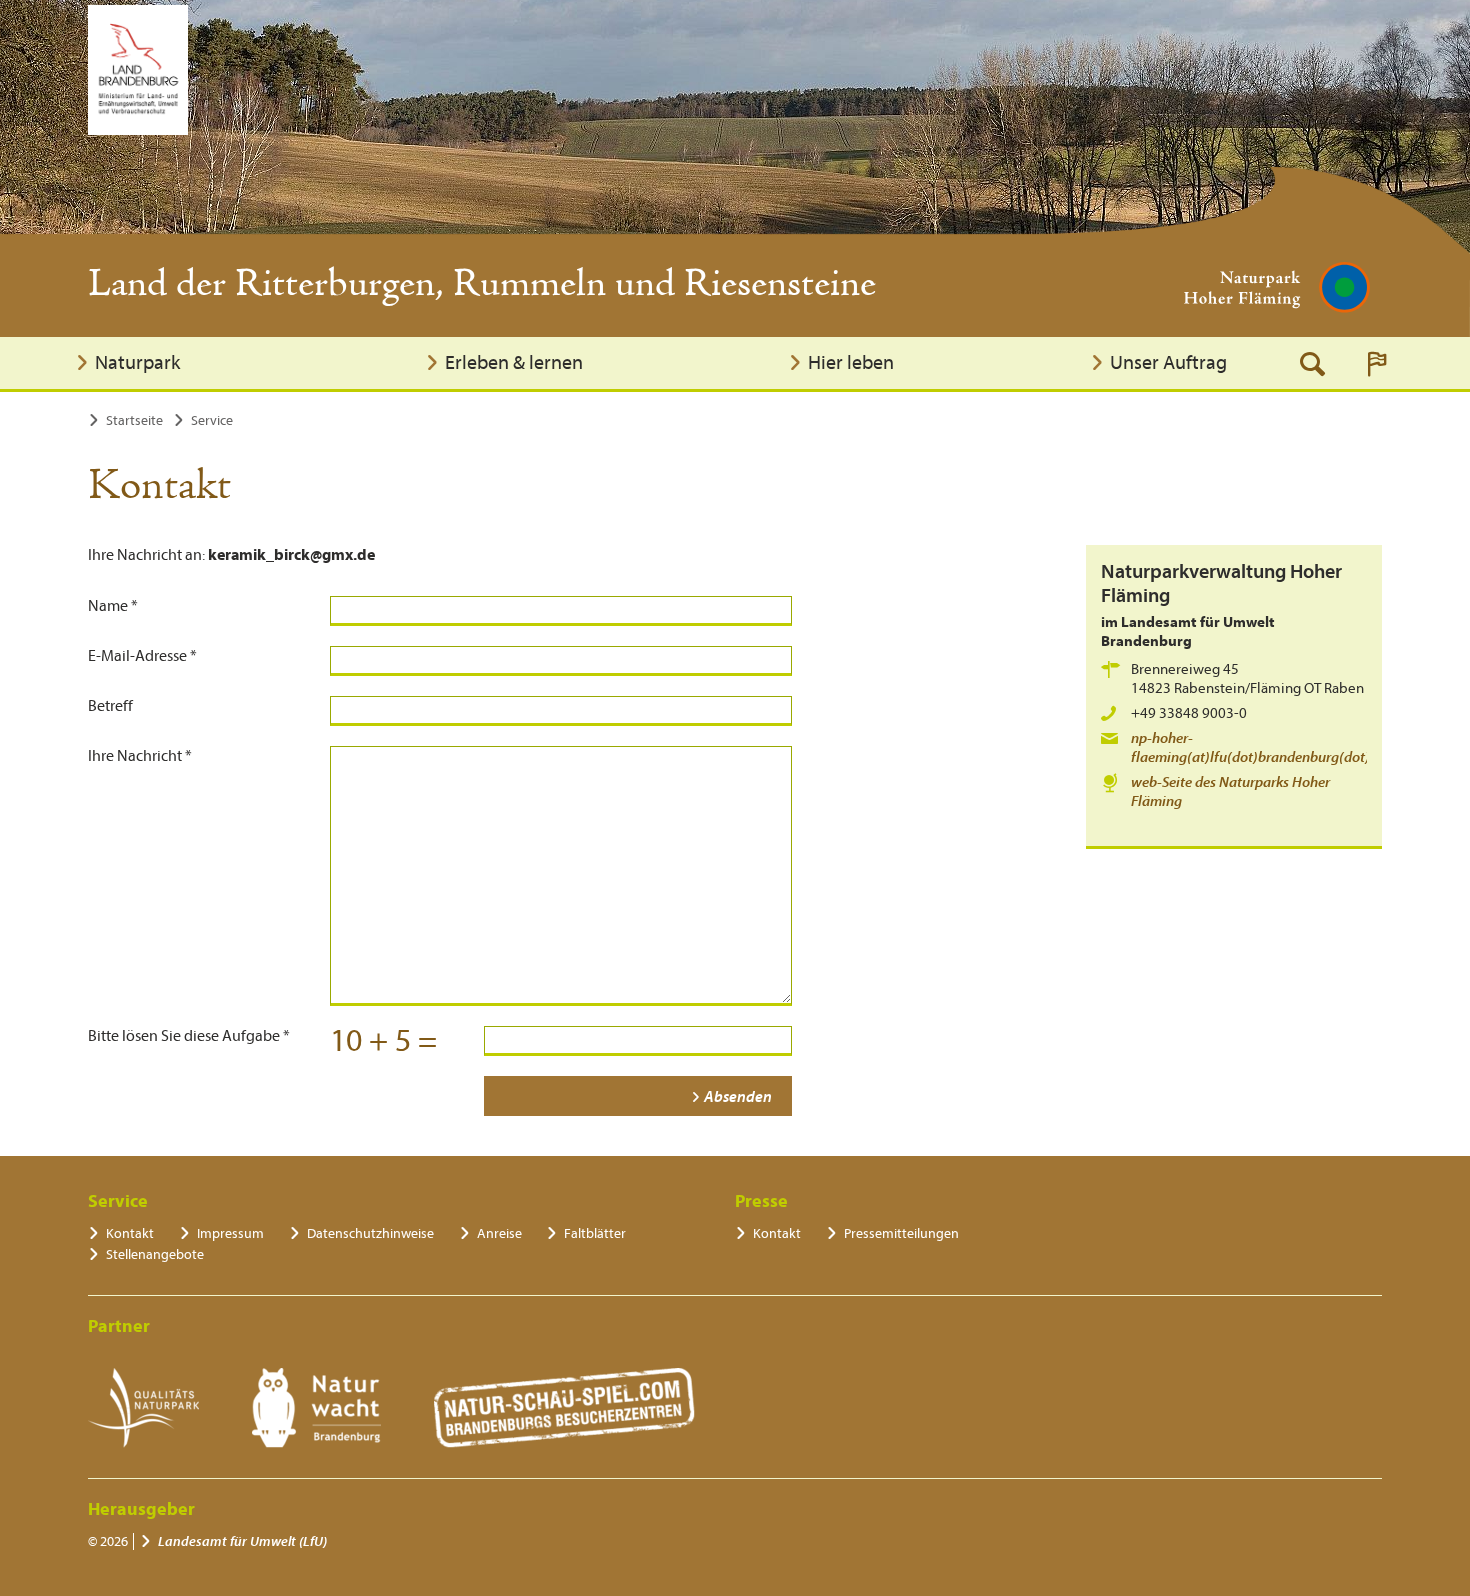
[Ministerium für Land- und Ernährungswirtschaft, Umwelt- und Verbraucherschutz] (138, 70)
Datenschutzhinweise (370, 1233)
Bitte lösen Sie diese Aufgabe (189, 1036)
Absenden (738, 1097)
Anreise (499, 1233)
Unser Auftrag (1168, 362)
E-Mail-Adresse (142, 656)
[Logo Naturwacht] (316, 1408)
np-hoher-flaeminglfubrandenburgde (1258, 748)
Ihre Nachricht (140, 756)
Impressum (230, 1233)
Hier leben (851, 362)
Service (212, 420)
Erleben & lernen (514, 362)
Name (113, 606)
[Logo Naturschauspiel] (564, 1408)
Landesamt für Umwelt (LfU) (242, 1541)
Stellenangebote (155, 1254)
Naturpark (137, 362)
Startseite (134, 420)
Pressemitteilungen (901, 1233)
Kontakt (130, 1233)
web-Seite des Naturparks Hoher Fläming (1230, 792)
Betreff (110, 706)
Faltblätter (595, 1233)
